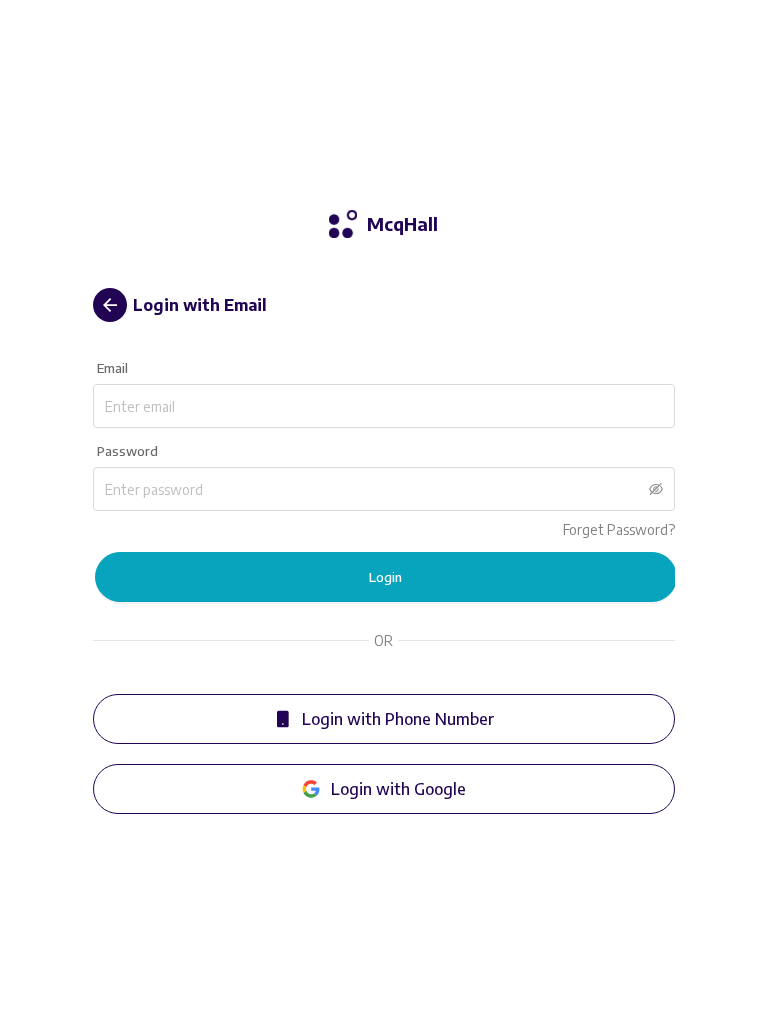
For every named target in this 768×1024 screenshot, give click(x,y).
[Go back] (110, 305)
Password (127, 451)
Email (112, 368)
